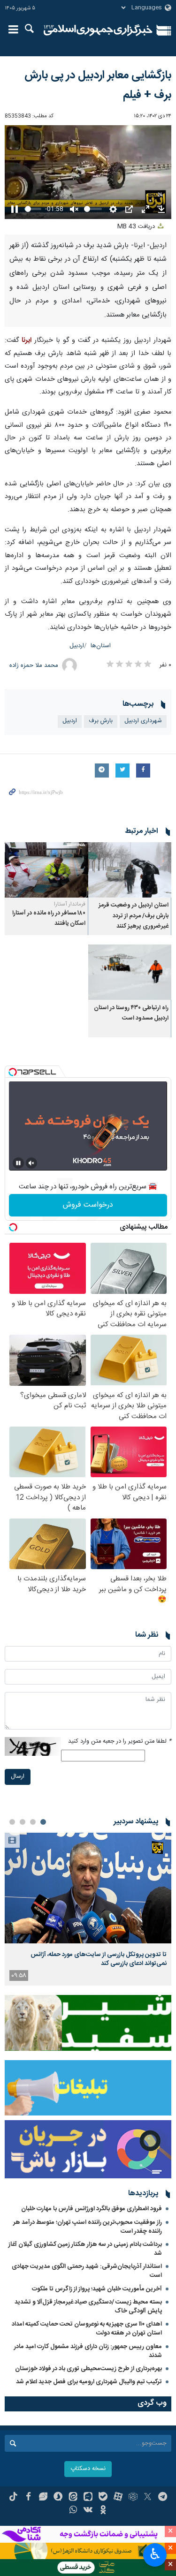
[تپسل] (13, 1072)
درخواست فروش (88, 1205)
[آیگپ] (88, 2498)
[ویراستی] (43, 2498)
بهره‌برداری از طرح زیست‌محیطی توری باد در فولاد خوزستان (88, 2369)
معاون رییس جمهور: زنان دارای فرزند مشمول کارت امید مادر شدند (88, 2351)
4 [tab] (12, 1822)
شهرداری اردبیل (143, 721)
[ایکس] (148, 2498)
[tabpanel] (88, 1909)
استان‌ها (101, 646)
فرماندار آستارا (70, 904)
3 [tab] (23, 1822)
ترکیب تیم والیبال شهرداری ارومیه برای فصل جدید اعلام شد (89, 2382)
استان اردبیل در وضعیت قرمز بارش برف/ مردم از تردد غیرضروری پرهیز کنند (134, 916)
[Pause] (18, 1163)
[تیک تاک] (13, 2498)
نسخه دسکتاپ (88, 2469)
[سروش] (58, 2498)
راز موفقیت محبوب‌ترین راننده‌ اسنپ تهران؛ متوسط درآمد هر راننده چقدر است (88, 2227)
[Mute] (31, 1163)
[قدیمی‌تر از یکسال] (130, 870)
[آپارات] (118, 2498)
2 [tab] (33, 1822)
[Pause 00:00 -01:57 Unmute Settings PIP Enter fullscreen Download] (88, 172)
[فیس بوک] (28, 2498)
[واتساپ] (73, 2511)
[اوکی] (103, 2511)
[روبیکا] (133, 2498)
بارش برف (101, 721)
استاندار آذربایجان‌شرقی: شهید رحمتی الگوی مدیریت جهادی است (87, 2271)
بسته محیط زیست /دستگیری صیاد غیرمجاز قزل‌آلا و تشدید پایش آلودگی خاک (88, 2307)
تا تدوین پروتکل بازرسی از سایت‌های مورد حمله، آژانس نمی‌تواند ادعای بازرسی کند (99, 1959)
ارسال (18, 1777)
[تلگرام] (163, 2498)
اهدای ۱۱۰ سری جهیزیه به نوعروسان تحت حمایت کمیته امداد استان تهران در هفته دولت (87, 2329)
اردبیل (77, 646)
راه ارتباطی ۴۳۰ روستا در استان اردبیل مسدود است (131, 1013)
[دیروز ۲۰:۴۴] (88, 1888)
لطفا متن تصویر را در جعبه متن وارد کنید (120, 1741)
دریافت (137, 227)
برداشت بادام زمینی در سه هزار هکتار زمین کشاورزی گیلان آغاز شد (85, 2249)
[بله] (103, 2498)
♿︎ (155, 2554)
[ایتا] (73, 2498)
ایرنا (98, 30)
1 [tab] (43, 1822)
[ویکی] (88, 2511)
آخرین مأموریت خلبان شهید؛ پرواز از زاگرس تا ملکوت (97, 2289)
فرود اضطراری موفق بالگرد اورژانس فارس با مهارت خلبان (92, 2209)
